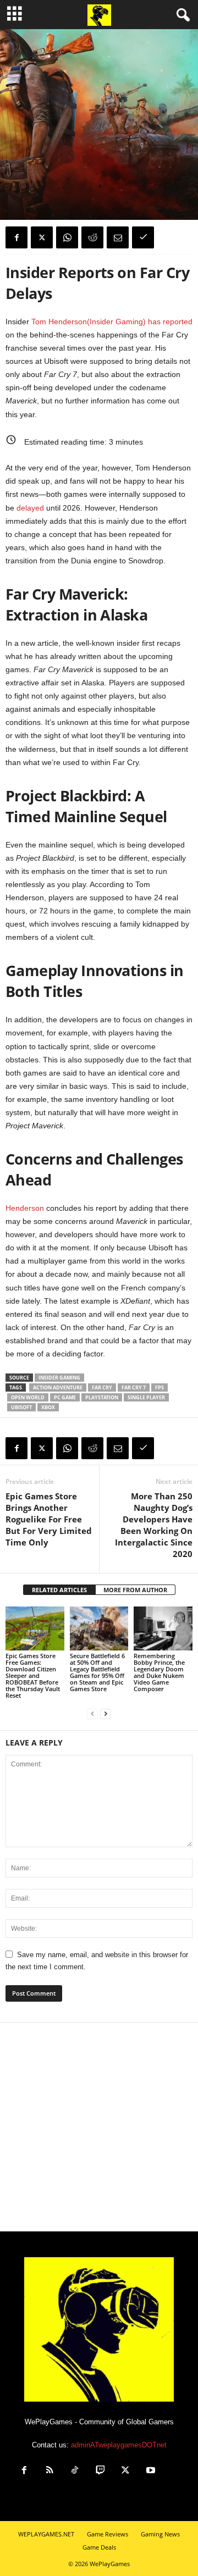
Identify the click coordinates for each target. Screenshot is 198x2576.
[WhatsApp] (67, 237)
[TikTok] (75, 2471)
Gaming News (28, 155)
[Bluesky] (175, 2471)
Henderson (25, 1208)
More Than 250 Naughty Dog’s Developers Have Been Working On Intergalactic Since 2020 (154, 1525)
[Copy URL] (143, 237)
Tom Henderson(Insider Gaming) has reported (112, 322)
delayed (30, 508)
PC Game (65, 1397)
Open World (28, 1397)
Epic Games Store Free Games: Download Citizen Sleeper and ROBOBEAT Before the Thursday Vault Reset (33, 1675)
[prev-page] (92, 1714)
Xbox (48, 1407)
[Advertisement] (99, 2127)
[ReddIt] (92, 237)
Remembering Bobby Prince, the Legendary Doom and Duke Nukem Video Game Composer (159, 1672)
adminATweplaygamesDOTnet (119, 2445)
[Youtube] (151, 2471)
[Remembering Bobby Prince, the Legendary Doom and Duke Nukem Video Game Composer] (163, 1628)
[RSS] (50, 2471)
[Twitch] (100, 2471)
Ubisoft (21, 1407)
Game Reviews (108, 2534)
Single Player (146, 1397)
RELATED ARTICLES (59, 1590)
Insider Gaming (59, 1378)
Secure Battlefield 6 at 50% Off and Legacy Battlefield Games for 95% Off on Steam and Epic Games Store (97, 1672)
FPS (159, 1387)
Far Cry (102, 1387)
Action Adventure (58, 1387)
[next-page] (106, 1714)
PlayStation (102, 1397)
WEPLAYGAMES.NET (46, 2534)
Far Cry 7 (134, 1387)
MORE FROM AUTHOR (135, 1590)
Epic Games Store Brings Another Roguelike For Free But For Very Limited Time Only (49, 1519)
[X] (42, 237)
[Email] (118, 237)
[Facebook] (16, 237)
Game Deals (99, 2547)
